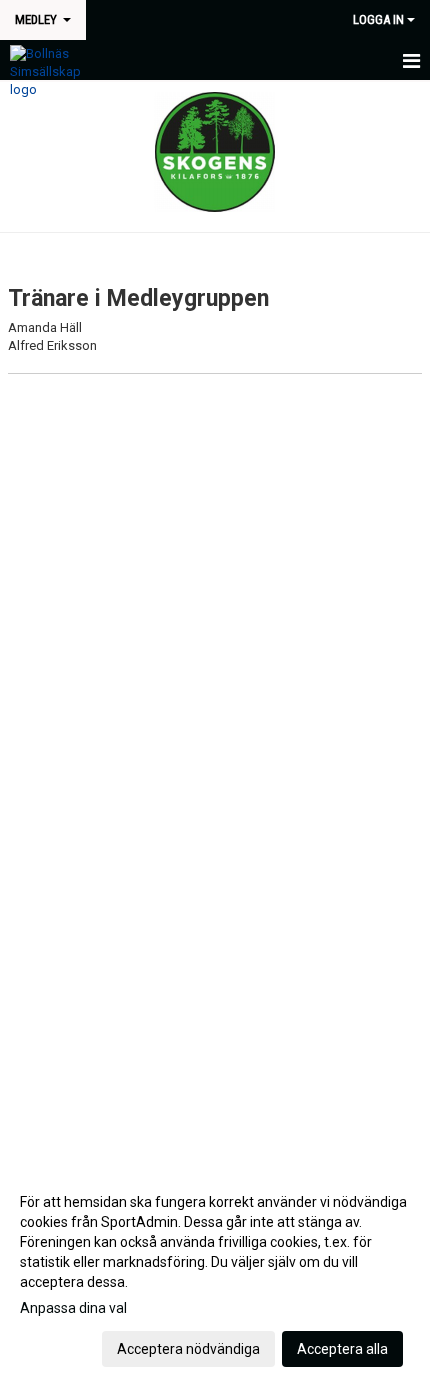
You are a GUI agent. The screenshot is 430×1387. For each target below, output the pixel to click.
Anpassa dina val (73, 1308)
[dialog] (215, 1274)
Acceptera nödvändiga (188, 1349)
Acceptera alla (342, 1349)
